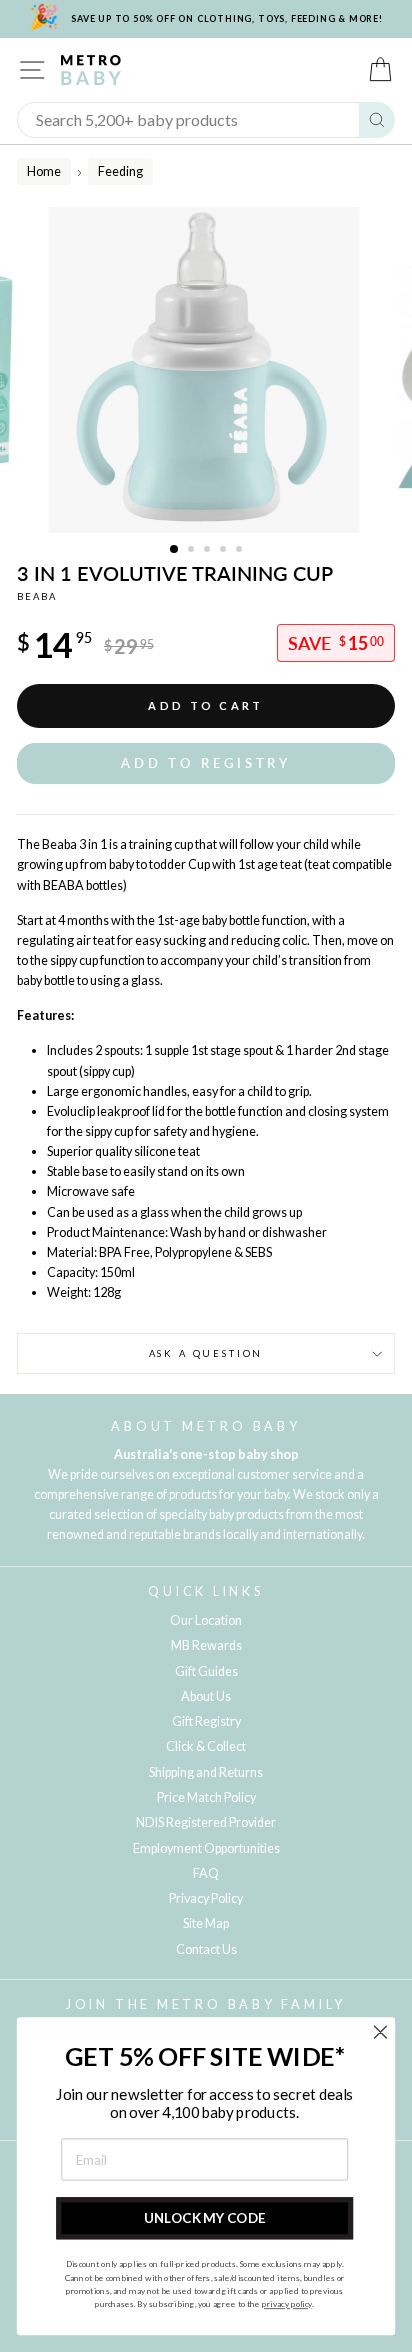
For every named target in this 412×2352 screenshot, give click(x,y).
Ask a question (206, 1353)
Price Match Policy (206, 1797)
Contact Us (206, 1949)
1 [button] (175, 550)
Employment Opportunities (206, 1848)
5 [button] (241, 551)
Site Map (206, 1923)
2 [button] (193, 551)
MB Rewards (206, 1645)
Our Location (206, 1620)
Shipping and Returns (206, 1772)
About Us (206, 1696)
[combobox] (188, 120)
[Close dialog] (380, 2031)
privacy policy (287, 2304)
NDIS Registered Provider (206, 1822)
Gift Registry (206, 1721)
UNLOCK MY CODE (205, 2218)
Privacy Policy (206, 1898)
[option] (206, 370)
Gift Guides (206, 1671)
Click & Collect (206, 1746)
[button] (206, 763)
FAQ (206, 1873)
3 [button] (209, 551)
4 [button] (225, 551)
